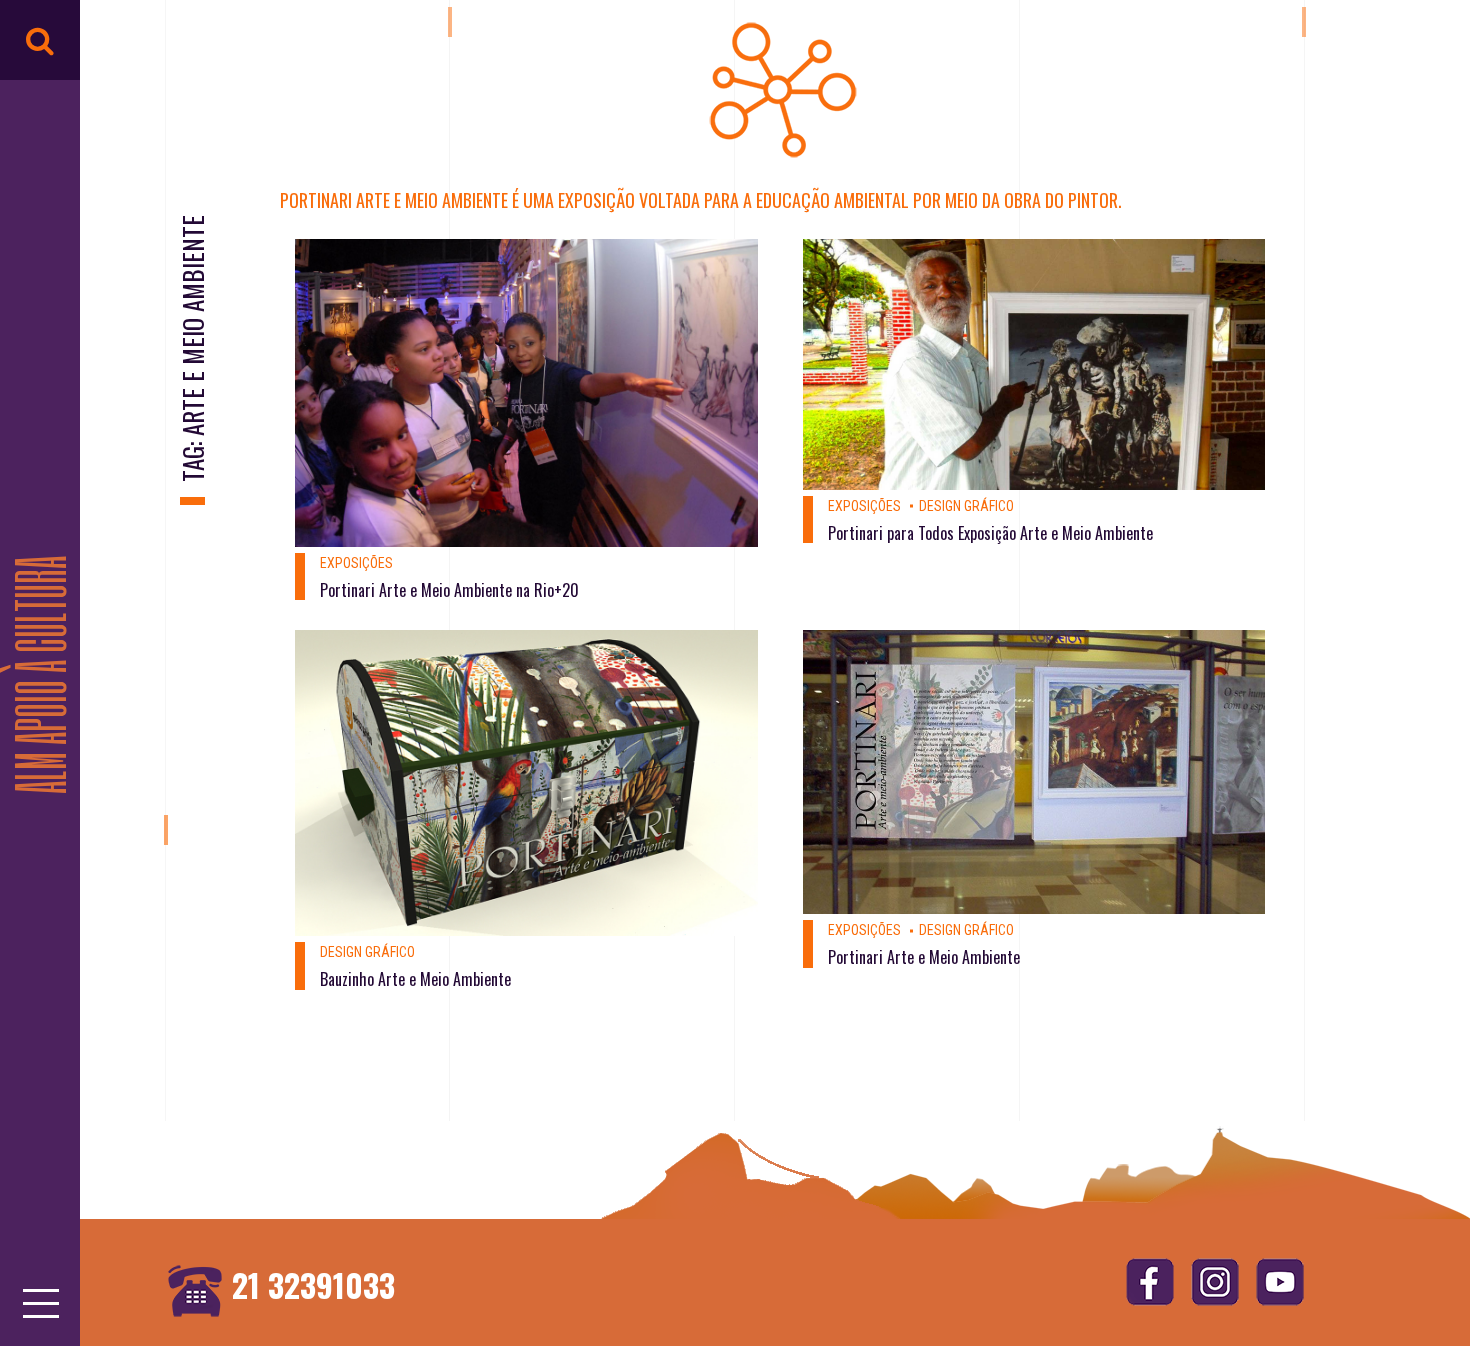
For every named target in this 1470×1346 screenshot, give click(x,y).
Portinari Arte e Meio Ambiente (924, 957)
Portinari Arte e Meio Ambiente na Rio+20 (449, 590)
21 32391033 (313, 1284)
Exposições (356, 563)
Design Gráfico (966, 506)
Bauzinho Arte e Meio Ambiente (415, 979)
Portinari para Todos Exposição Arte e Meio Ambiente (990, 533)
